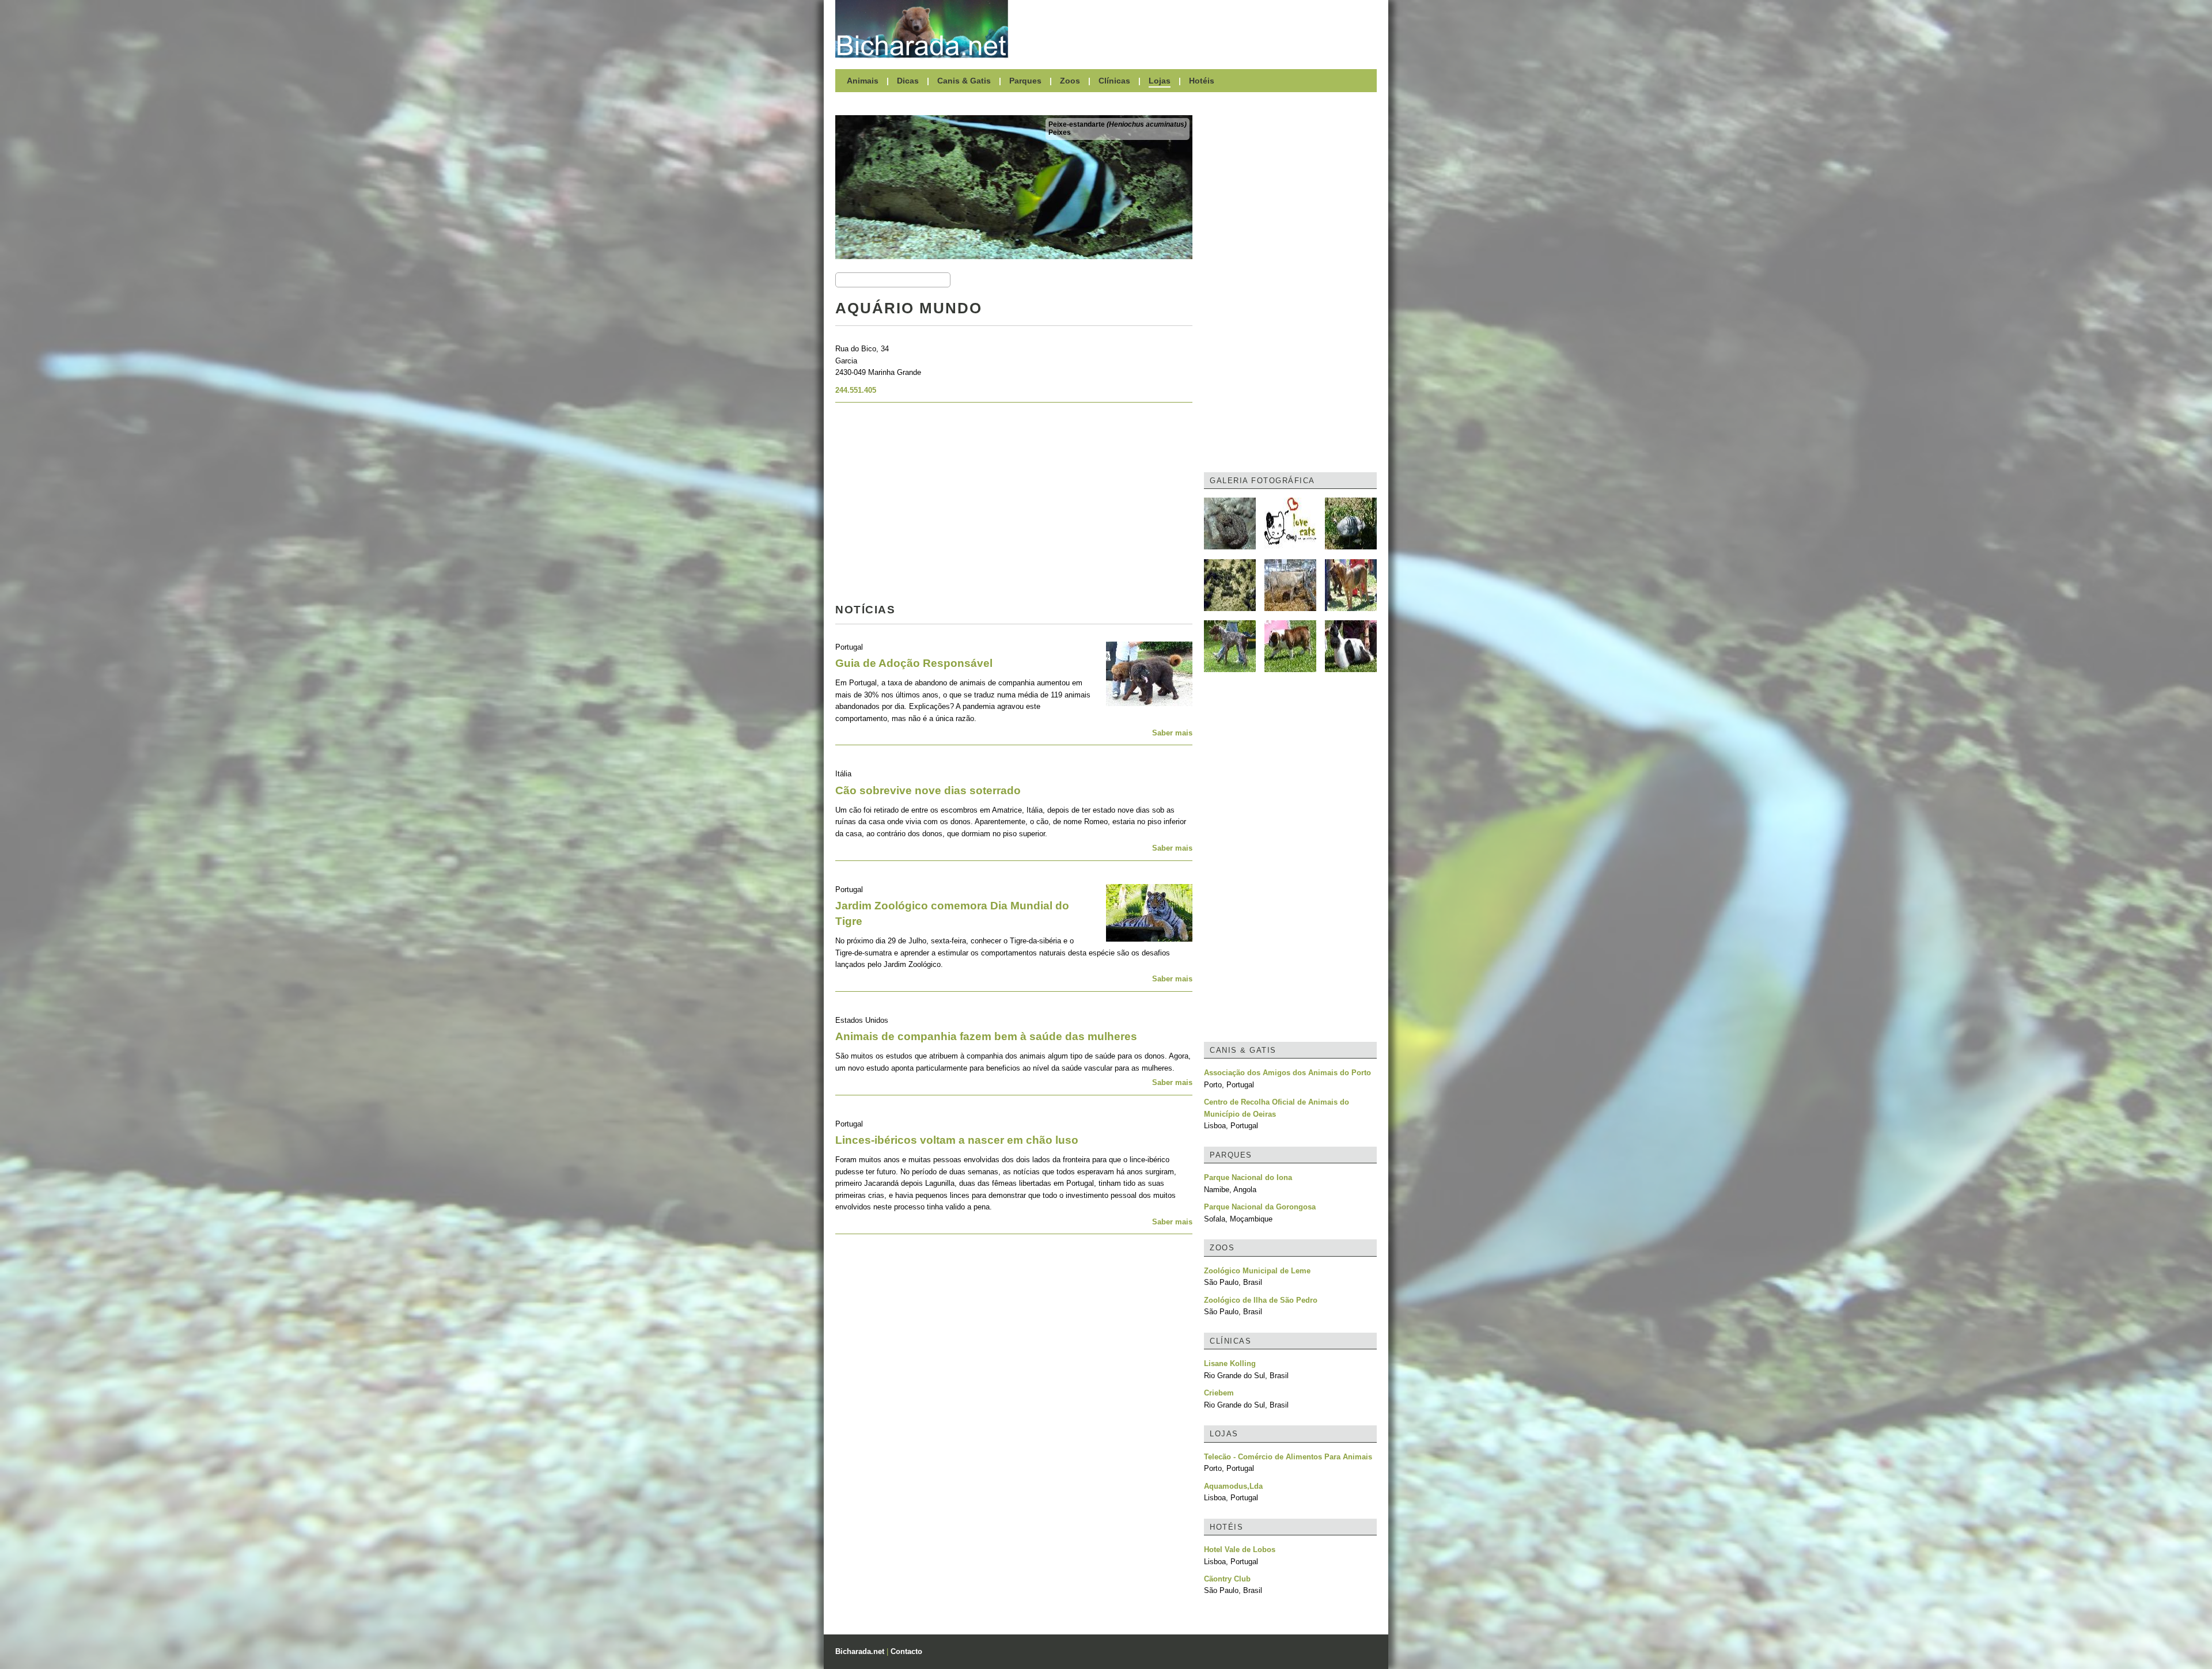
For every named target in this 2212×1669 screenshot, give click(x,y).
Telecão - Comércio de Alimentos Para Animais (1288, 1457)
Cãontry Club (1227, 1579)
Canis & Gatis (964, 81)
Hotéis (1202, 81)
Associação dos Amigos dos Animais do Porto (1287, 1073)
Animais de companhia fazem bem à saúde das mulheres (986, 1036)
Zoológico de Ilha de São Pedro (1261, 1300)
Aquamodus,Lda (1233, 1486)
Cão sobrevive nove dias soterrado (928, 790)
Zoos (1070, 81)
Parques (1025, 81)
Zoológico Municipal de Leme (1257, 1271)
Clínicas (1114, 81)
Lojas (1160, 81)
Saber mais (1172, 733)
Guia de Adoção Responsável (914, 663)
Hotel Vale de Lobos (1240, 1549)
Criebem (1219, 1393)
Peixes (1060, 132)
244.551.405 (856, 390)
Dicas (908, 81)
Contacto (906, 1651)
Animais (863, 81)
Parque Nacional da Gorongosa (1260, 1207)
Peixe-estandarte (1118, 124)
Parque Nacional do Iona (1248, 1177)
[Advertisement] (1198, 29)
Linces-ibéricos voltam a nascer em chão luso (957, 1140)
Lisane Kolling (1230, 1363)
